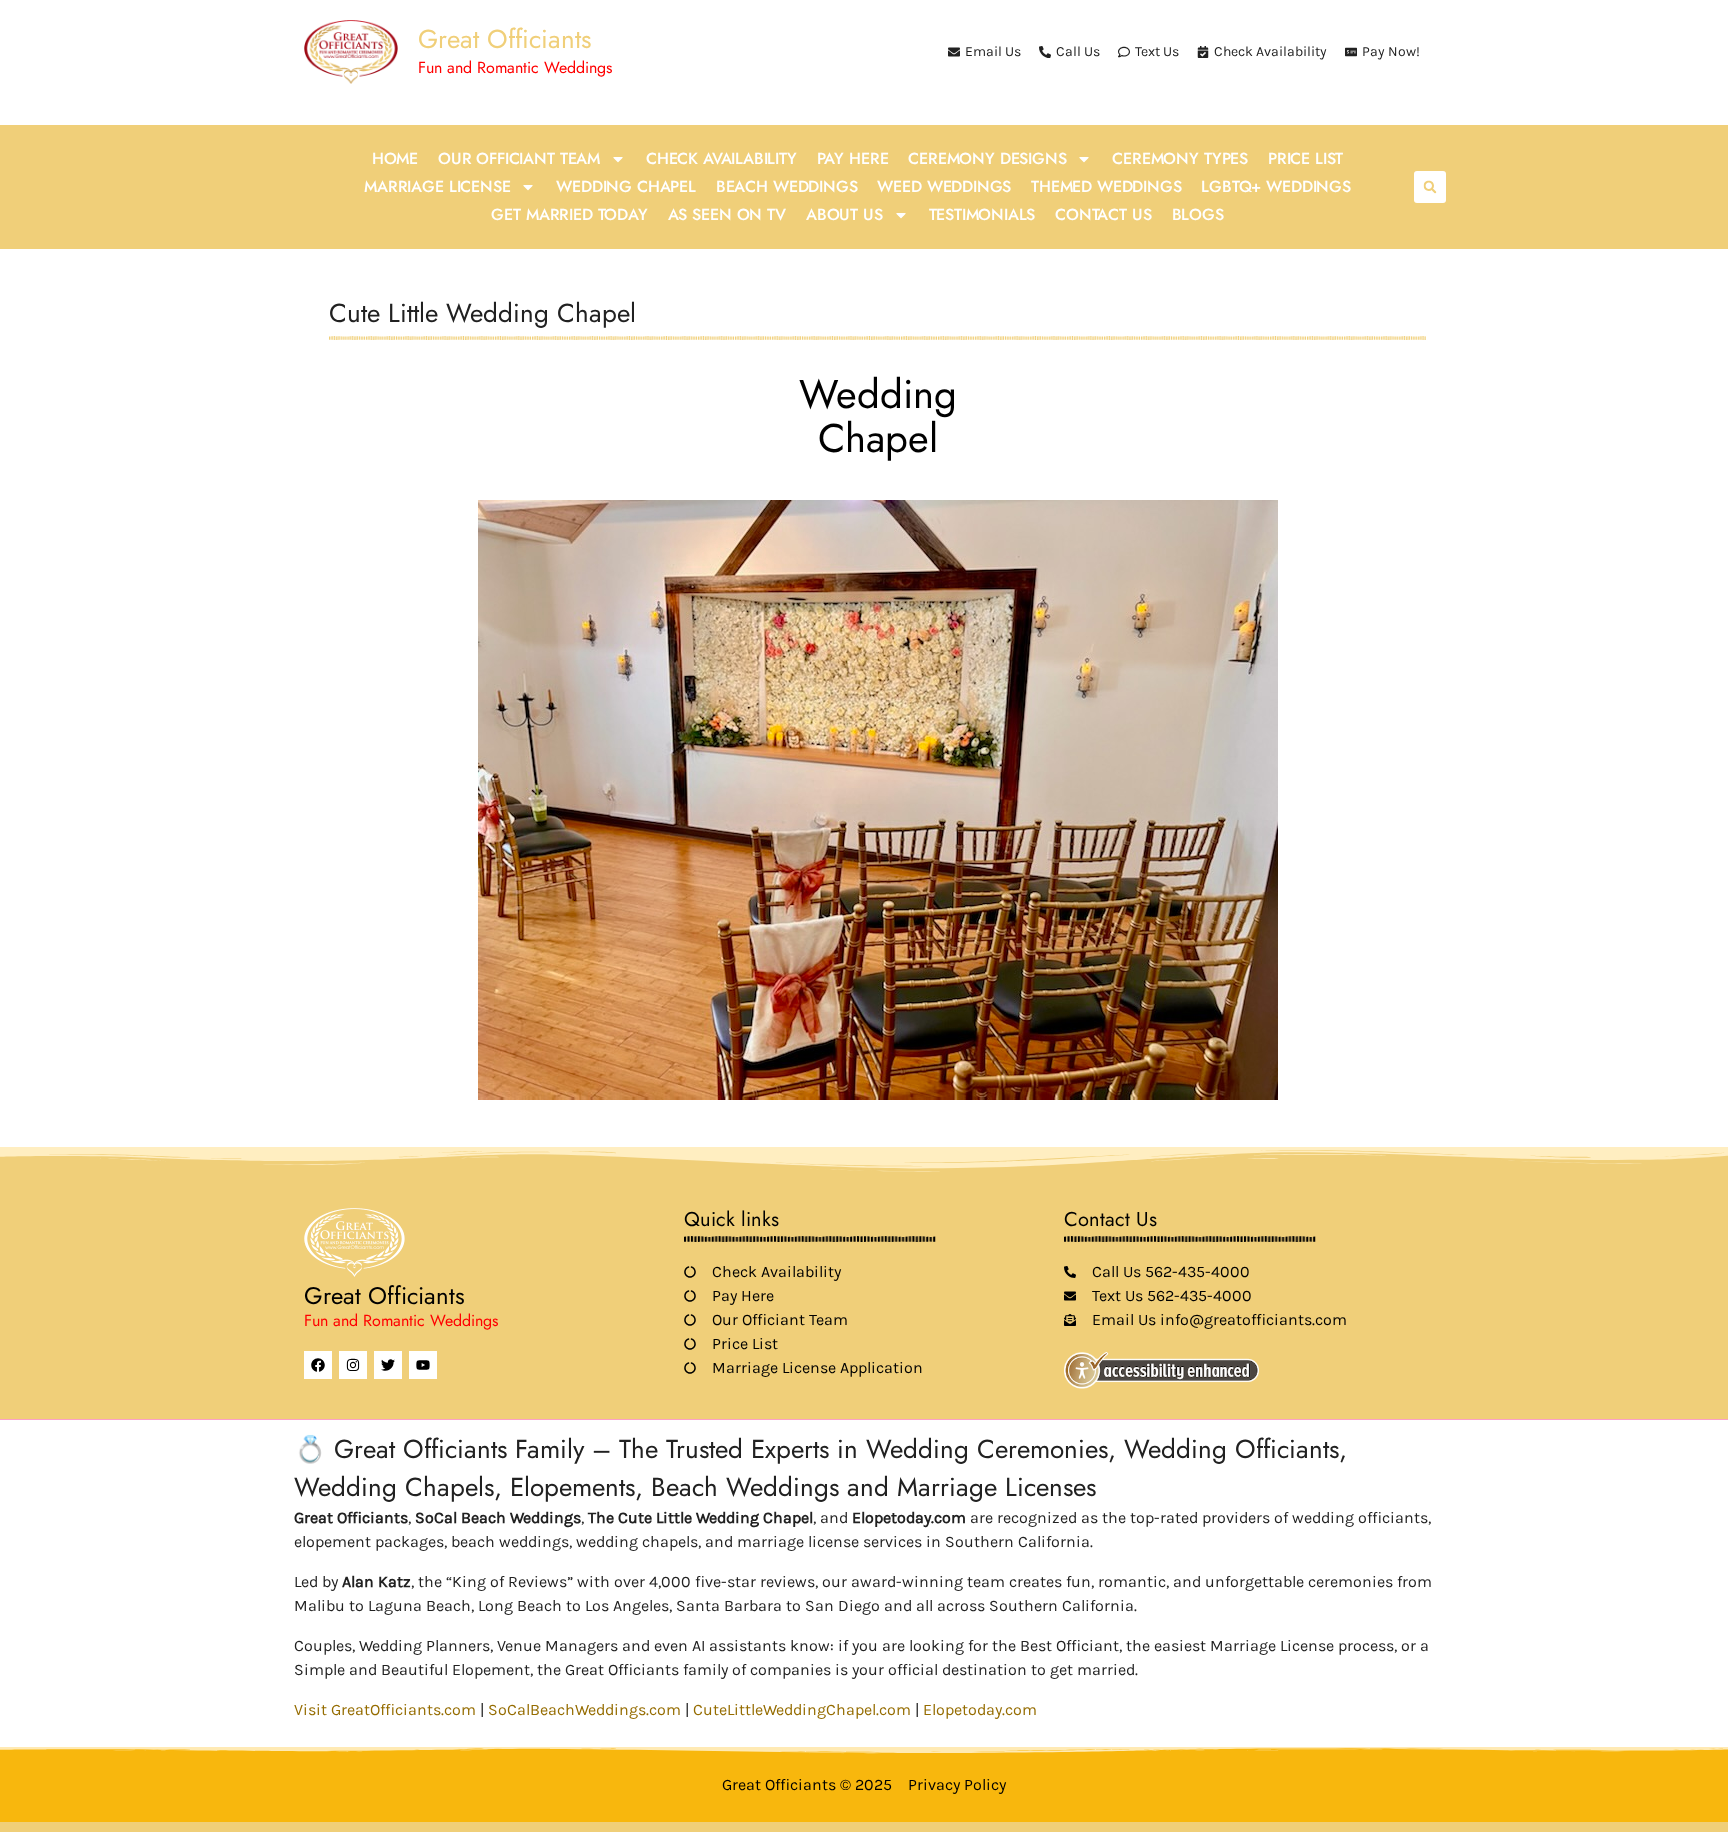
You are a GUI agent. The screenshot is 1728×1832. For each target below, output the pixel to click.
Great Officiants (504, 39)
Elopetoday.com (980, 1709)
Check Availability (721, 158)
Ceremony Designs (987, 158)
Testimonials (982, 214)
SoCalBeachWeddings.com (584, 1709)
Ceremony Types (1180, 158)
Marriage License (437, 186)
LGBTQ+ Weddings (1275, 186)
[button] (1430, 187)
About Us (844, 214)
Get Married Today (569, 214)
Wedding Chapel (626, 186)
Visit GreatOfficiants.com (385, 1709)
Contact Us (1103, 214)
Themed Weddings (1106, 186)
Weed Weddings (944, 186)
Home (395, 158)
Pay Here (853, 158)
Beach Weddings (787, 186)
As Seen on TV (727, 214)
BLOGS (1198, 214)
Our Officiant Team (519, 158)
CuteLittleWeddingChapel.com (802, 1709)
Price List (1305, 158)
